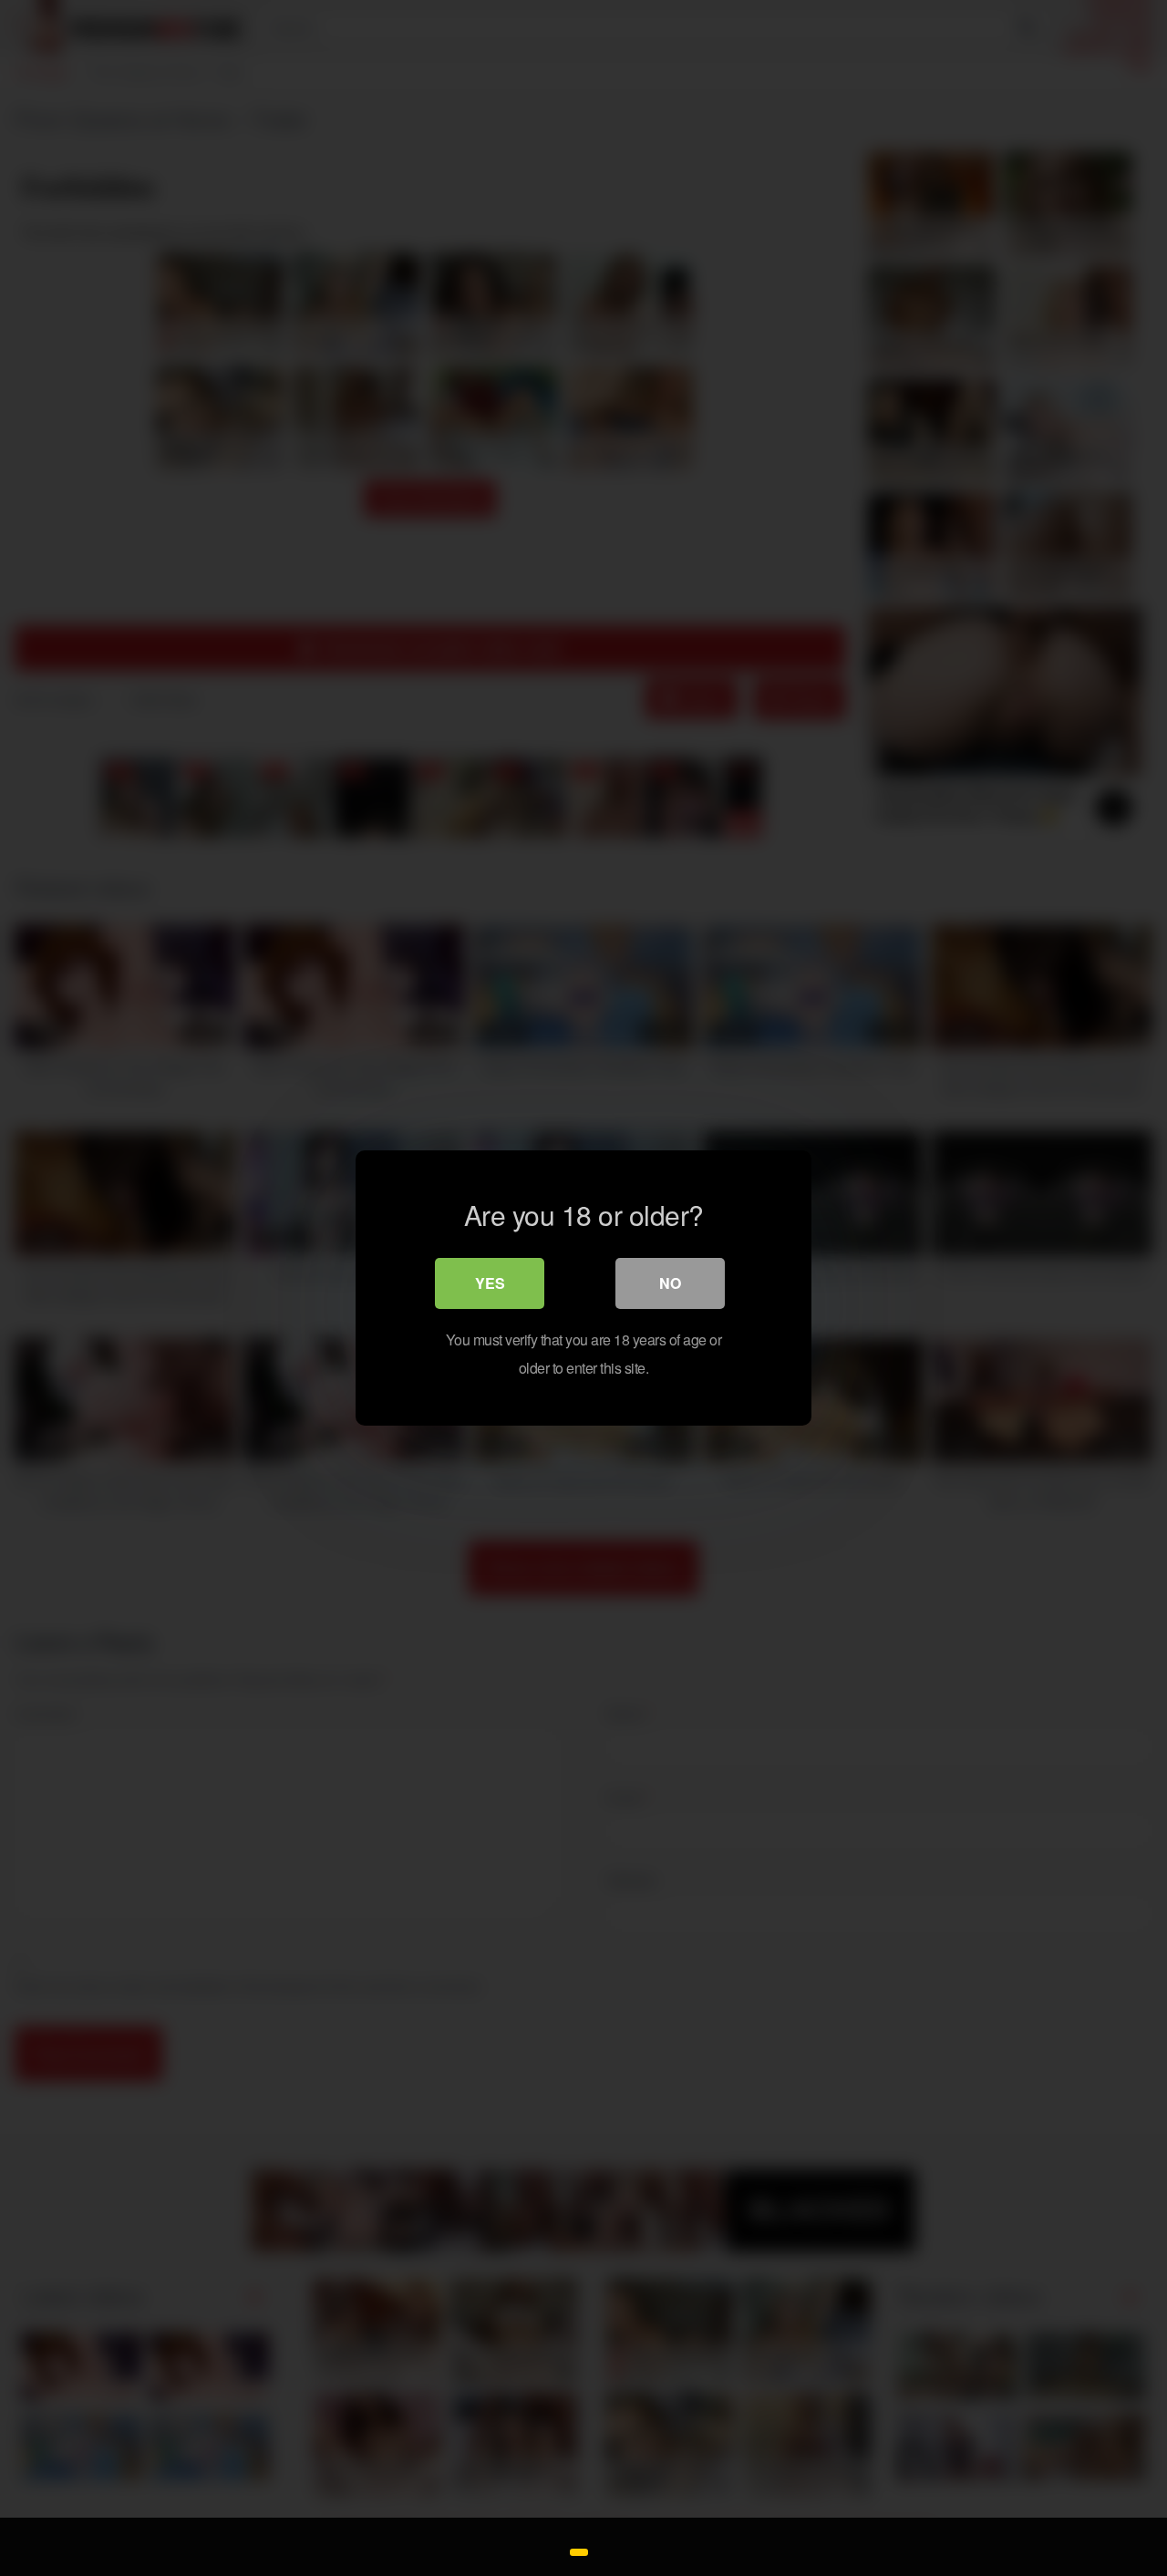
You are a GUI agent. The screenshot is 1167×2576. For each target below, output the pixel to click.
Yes (490, 1283)
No (670, 1283)
